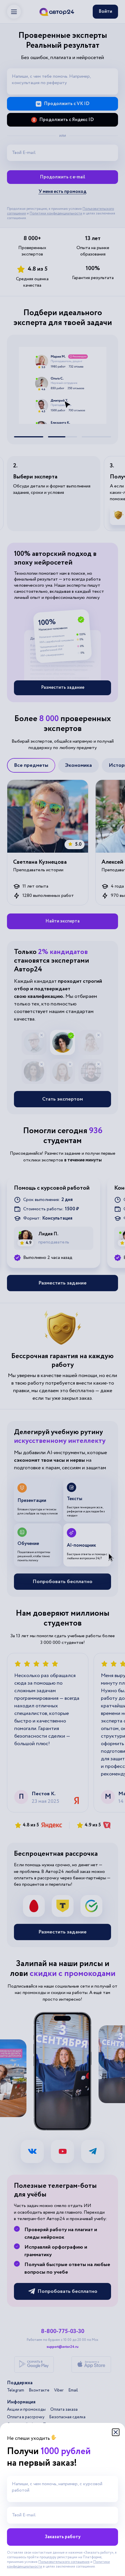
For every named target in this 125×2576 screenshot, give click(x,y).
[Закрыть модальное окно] (116, 2432)
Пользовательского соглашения (64, 2562)
